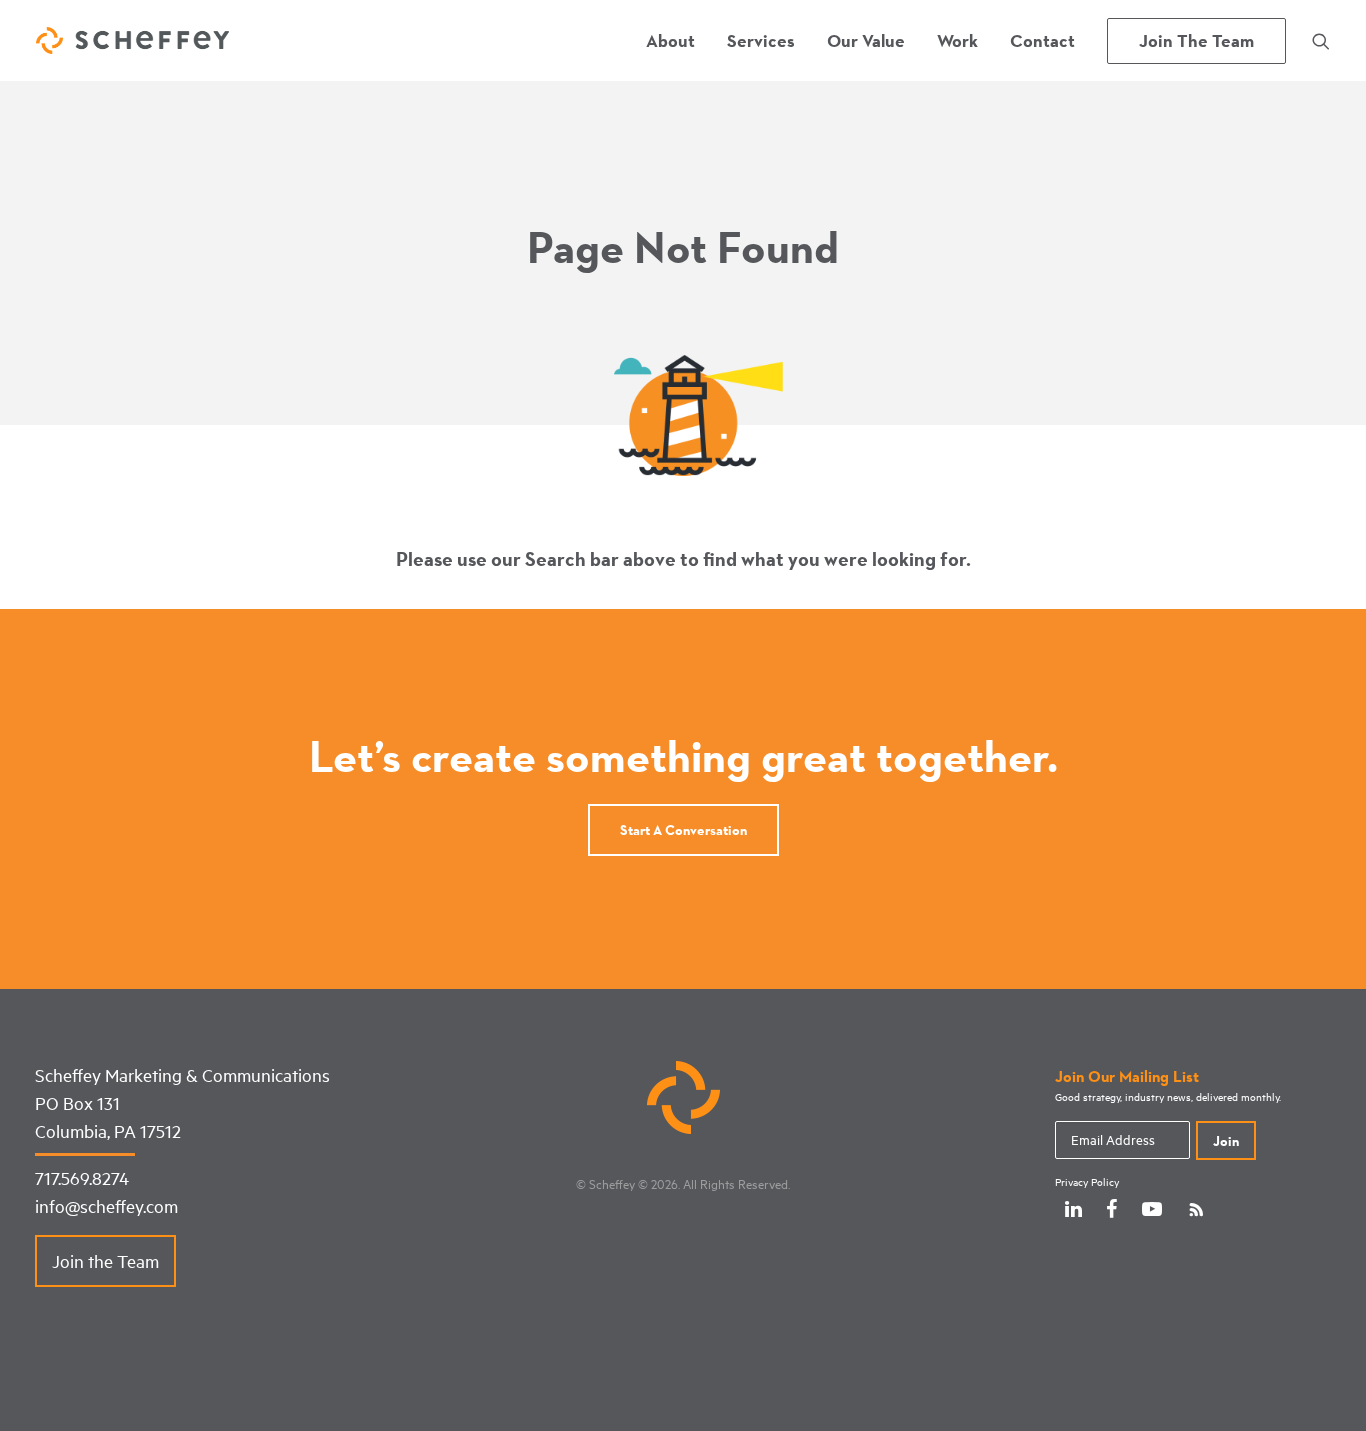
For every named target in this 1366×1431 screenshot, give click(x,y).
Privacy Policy (1087, 1182)
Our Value (866, 40)
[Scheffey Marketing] (132, 40)
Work (957, 40)
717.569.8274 (82, 1178)
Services (761, 40)
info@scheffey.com (106, 1206)
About (670, 40)
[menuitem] (670, 40)
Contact (1042, 40)
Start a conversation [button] (683, 830)
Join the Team (105, 1261)
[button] (1321, 40)
